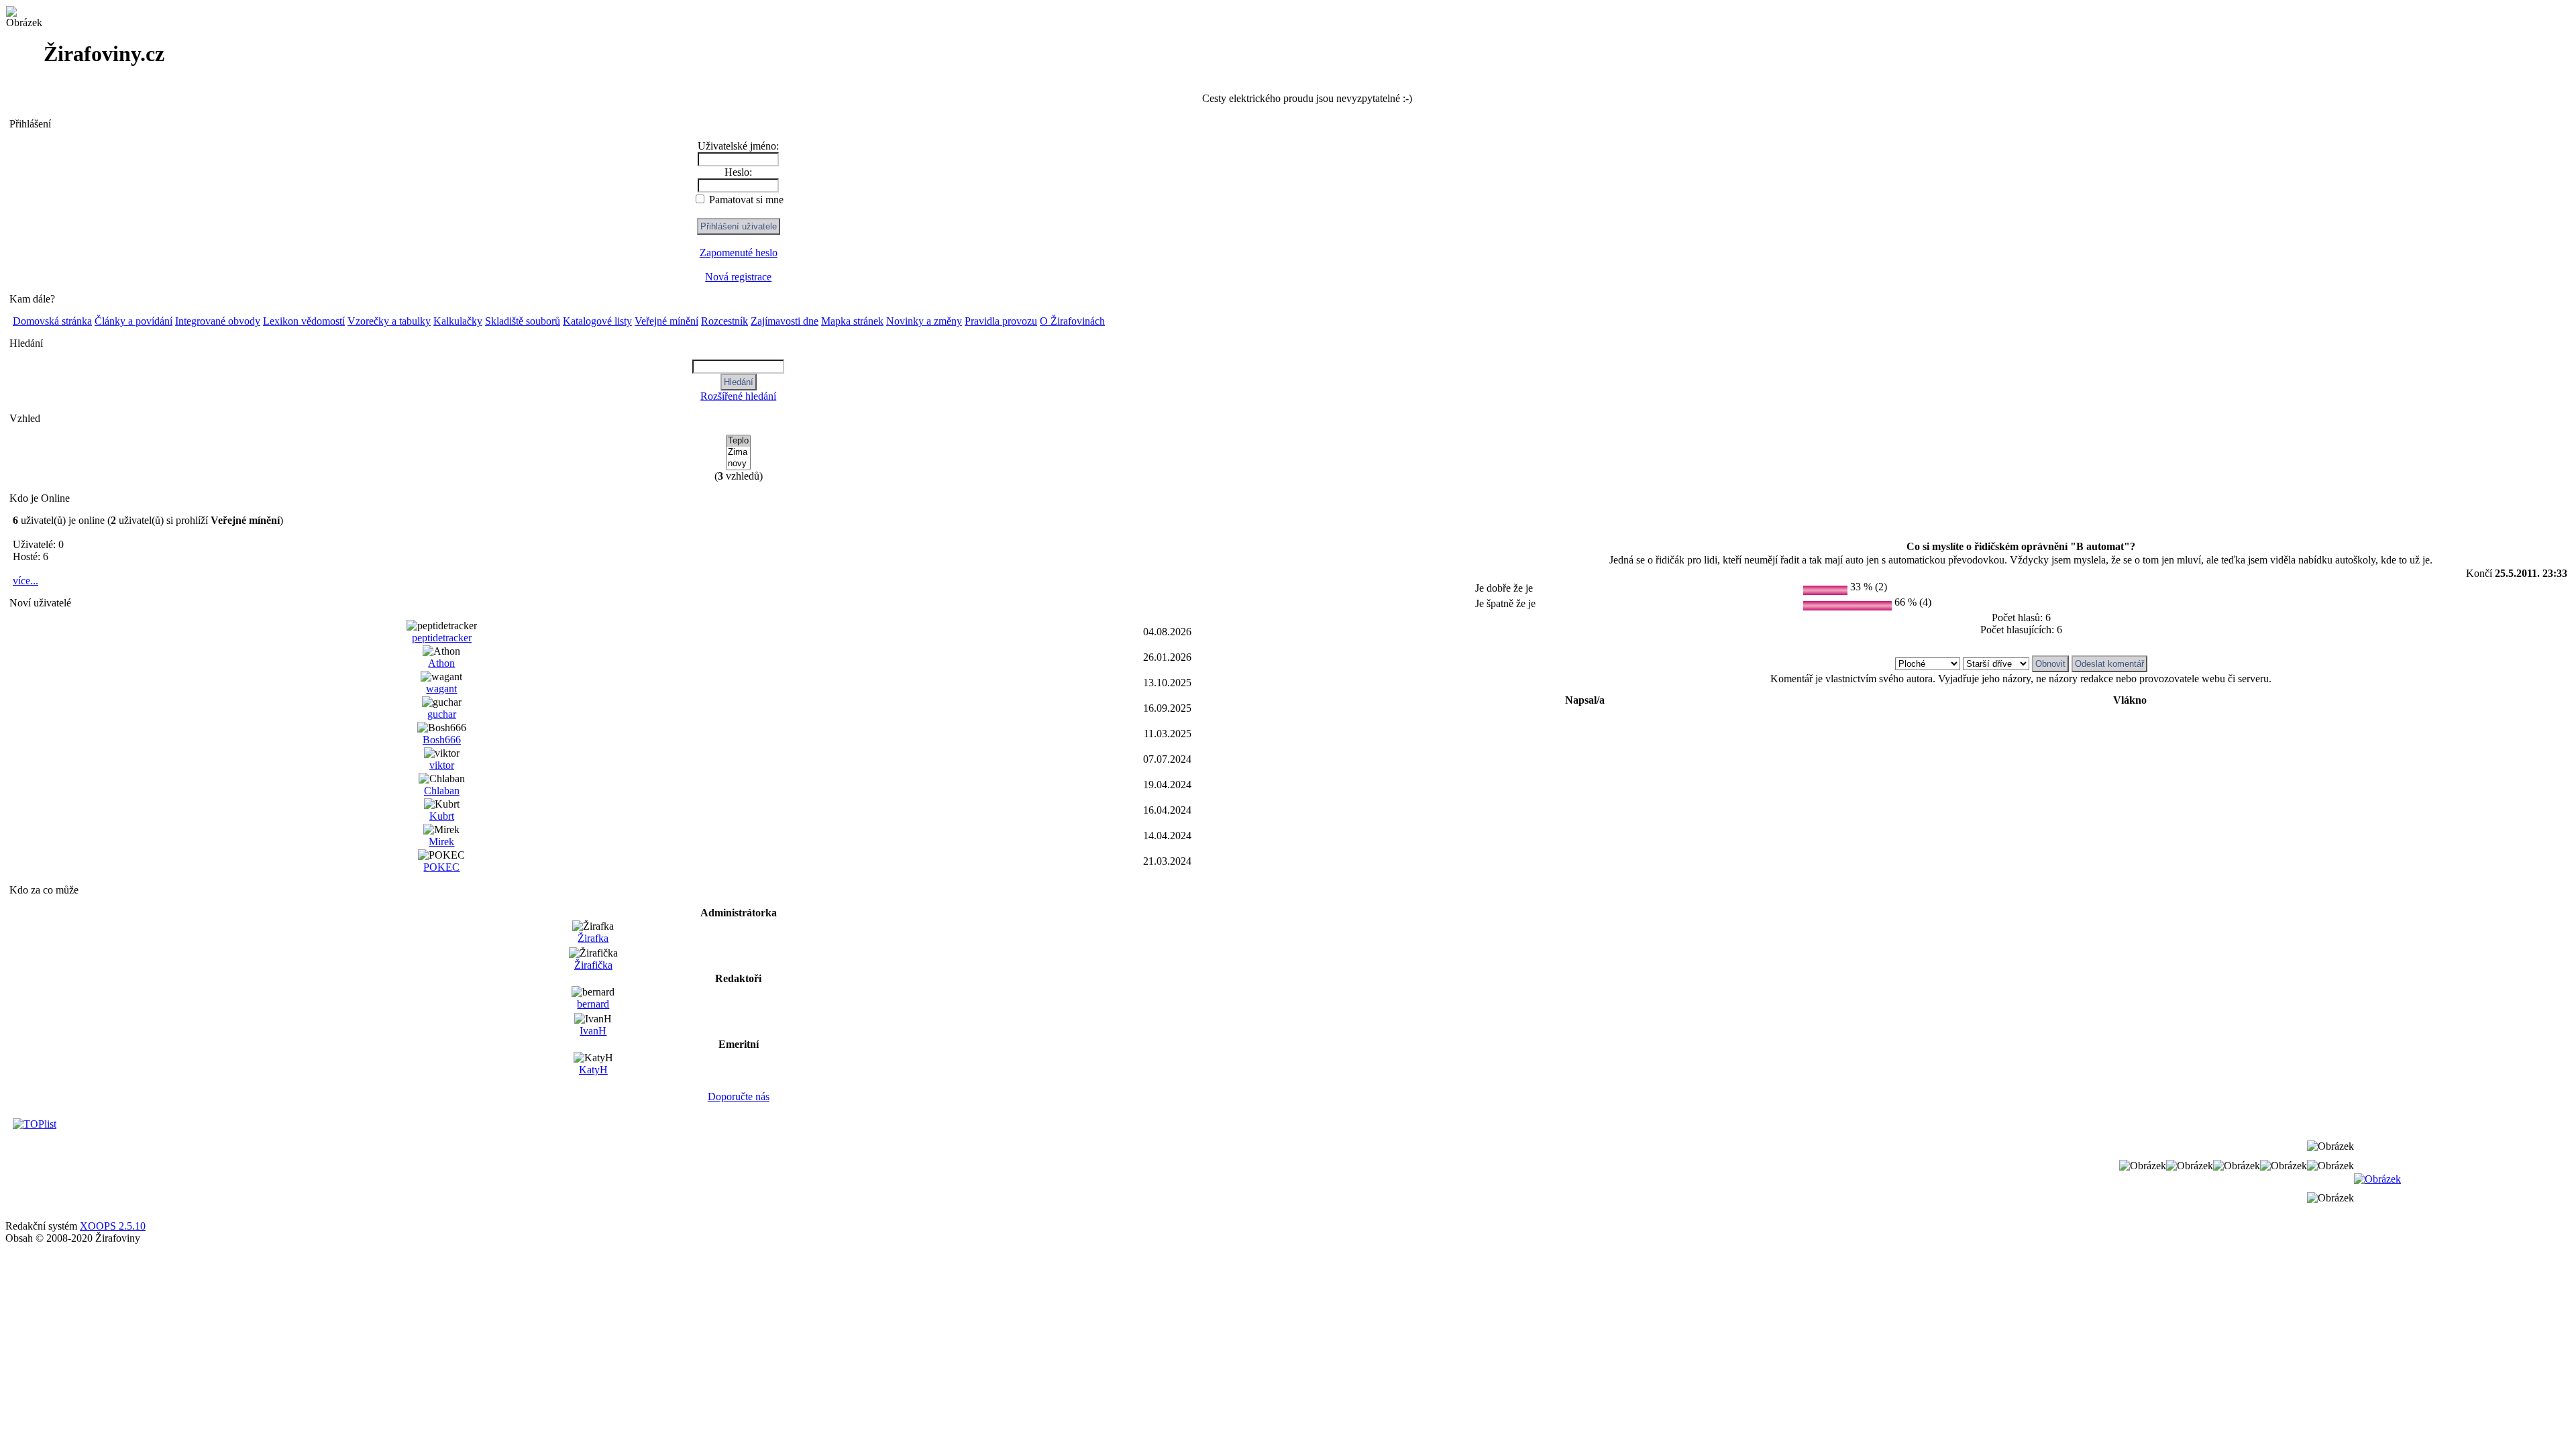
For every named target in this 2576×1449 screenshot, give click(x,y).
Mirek (441, 842)
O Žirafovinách (1072, 321)
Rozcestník (724, 321)
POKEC (441, 867)
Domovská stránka (52, 321)
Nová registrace (738, 277)
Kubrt (442, 816)
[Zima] (738, 452)
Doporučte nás (739, 1096)
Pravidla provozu (1001, 321)
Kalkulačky (458, 321)
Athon (441, 663)
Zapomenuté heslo (739, 253)
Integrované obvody (218, 321)
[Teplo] (738, 441)
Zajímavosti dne (785, 321)
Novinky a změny (924, 321)
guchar (442, 714)
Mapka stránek (852, 321)
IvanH (593, 1031)
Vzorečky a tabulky (389, 321)
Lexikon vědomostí (304, 321)
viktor (442, 765)
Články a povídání (133, 321)
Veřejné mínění (666, 321)
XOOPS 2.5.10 (113, 1226)
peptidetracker (442, 638)
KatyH (593, 1070)
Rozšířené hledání (738, 396)
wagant (441, 689)
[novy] (738, 464)
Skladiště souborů (523, 321)
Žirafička (593, 965)
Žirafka (593, 938)
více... (25, 581)
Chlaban (442, 791)
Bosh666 (442, 740)
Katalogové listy (597, 321)
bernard (593, 1004)
